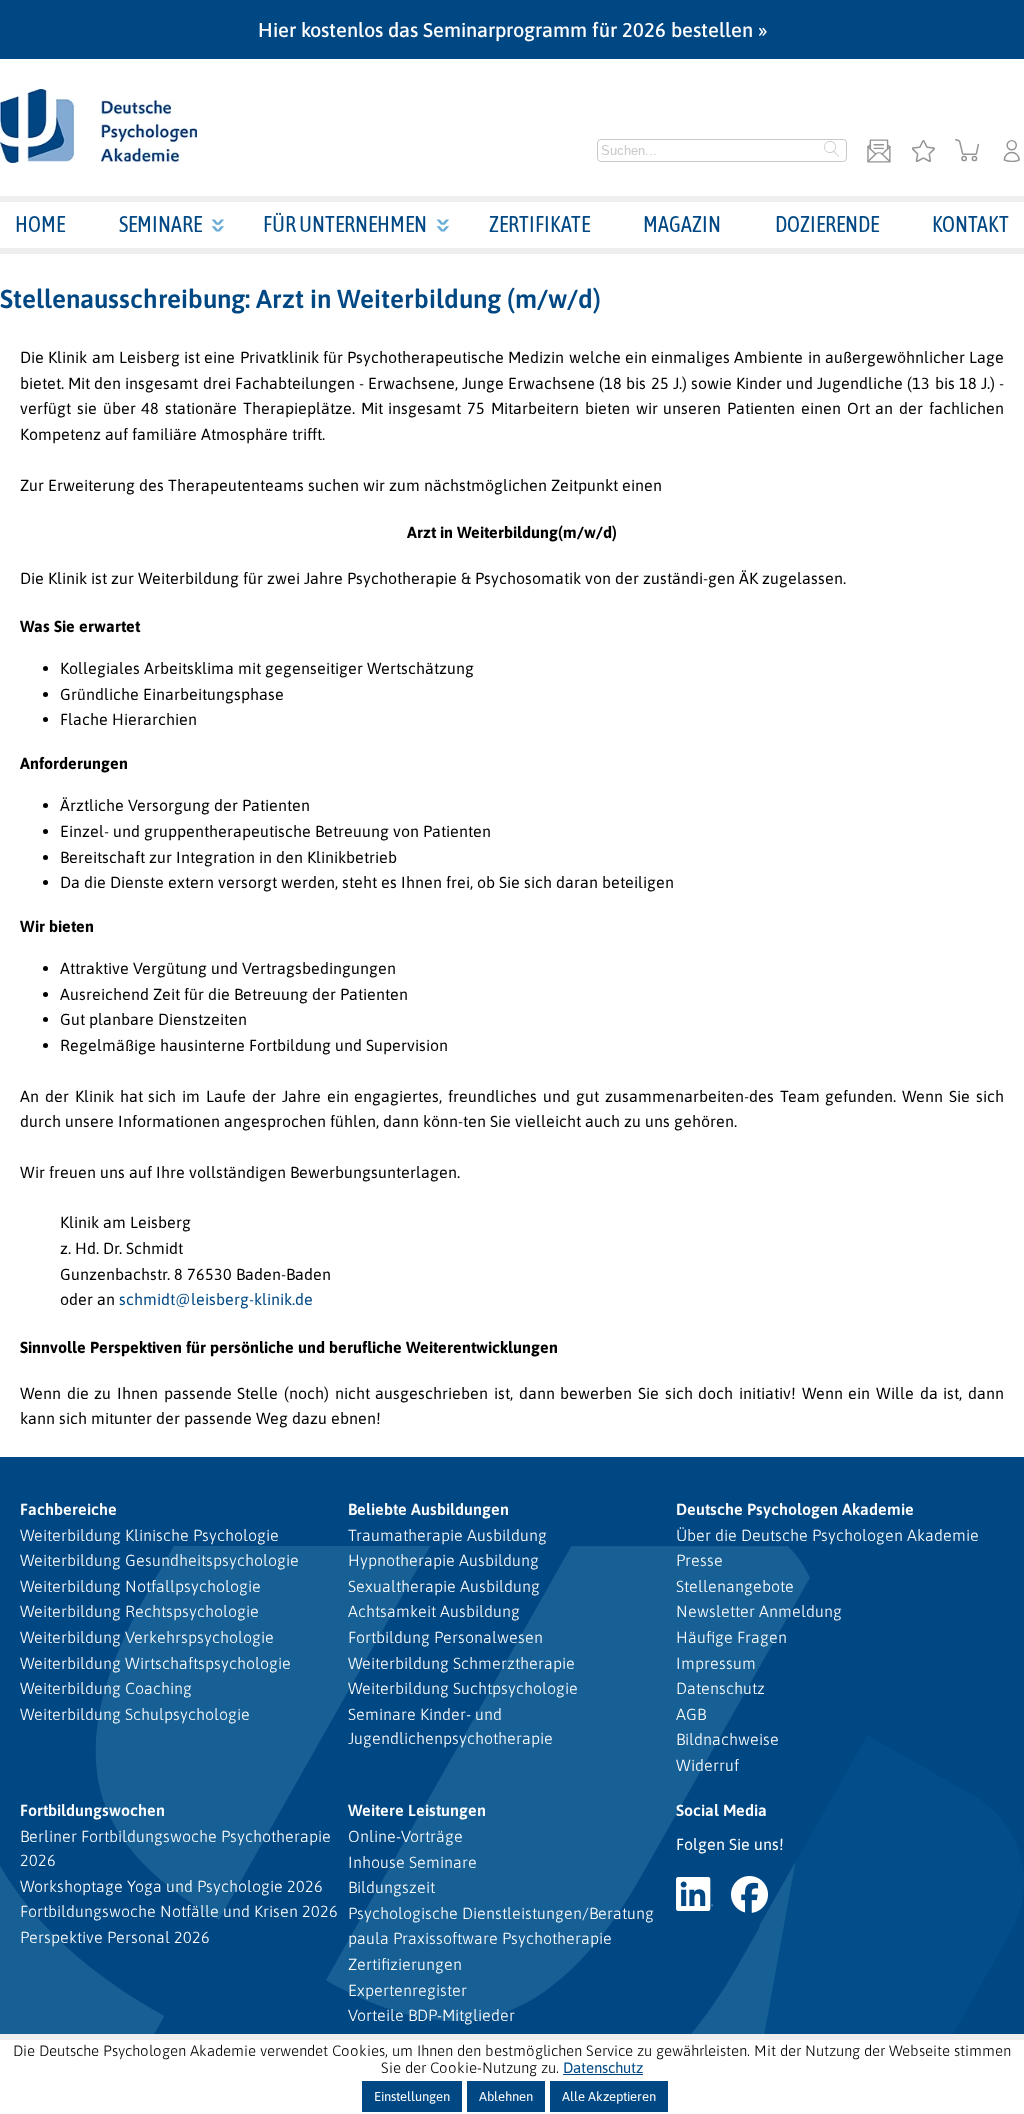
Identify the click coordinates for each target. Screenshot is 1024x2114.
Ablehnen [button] (506, 2096)
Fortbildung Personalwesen (445, 1637)
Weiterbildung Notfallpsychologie (140, 1586)
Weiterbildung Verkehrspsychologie (147, 1637)
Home (40, 224)
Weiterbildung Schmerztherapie (461, 1663)
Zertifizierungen (405, 1964)
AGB (691, 1714)
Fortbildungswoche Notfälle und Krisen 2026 (179, 1911)
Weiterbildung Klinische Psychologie (149, 1535)
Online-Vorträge (405, 1836)
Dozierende (827, 224)
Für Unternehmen (345, 224)
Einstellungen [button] (412, 2096)
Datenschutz (720, 1688)
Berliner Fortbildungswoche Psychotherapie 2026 (175, 1848)
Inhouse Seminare (412, 1862)
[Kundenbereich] (1012, 152)
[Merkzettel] (923, 152)
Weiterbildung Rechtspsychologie (139, 1611)
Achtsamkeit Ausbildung (434, 1611)
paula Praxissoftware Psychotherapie (480, 1938)
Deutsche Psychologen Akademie (795, 1509)
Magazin (682, 224)
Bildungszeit (391, 1887)
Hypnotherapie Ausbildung (443, 1560)
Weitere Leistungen (417, 1810)
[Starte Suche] (832, 151)
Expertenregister (407, 1990)
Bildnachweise (727, 1739)
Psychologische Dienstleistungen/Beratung (501, 1913)
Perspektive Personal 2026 (115, 1937)
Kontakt (970, 224)
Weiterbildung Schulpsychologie (135, 1714)
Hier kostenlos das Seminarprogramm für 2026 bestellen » (512, 29)
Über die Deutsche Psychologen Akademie (827, 1535)
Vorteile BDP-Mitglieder (431, 2015)
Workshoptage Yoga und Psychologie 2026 (171, 1886)
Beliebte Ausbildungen (428, 1509)
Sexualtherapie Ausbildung (444, 1586)
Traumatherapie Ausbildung (447, 1535)
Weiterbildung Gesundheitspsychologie (159, 1560)
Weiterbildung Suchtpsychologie (463, 1688)
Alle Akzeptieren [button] (609, 2096)
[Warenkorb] (967, 152)
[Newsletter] (879, 152)
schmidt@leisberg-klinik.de (216, 1299)
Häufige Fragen (731, 1637)
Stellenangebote (735, 1586)
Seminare (160, 224)
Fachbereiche (68, 1509)
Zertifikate (539, 224)
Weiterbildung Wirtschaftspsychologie (155, 1663)
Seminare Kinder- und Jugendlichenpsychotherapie (450, 1726)
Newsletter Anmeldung (759, 1611)
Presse (699, 1560)
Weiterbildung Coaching (106, 1688)
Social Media (721, 1810)
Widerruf (707, 1765)
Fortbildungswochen (92, 1810)
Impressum (716, 1663)
